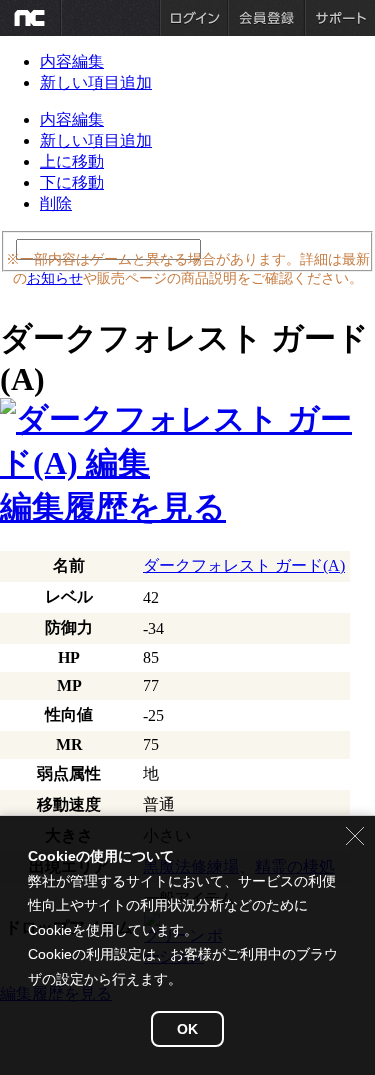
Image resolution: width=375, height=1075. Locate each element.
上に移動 (72, 161)
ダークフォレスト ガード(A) (244, 565)
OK (187, 1029)
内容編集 (72, 61)
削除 (56, 203)
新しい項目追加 (96, 82)
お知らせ (55, 278)
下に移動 (72, 182)
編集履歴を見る (113, 507)
